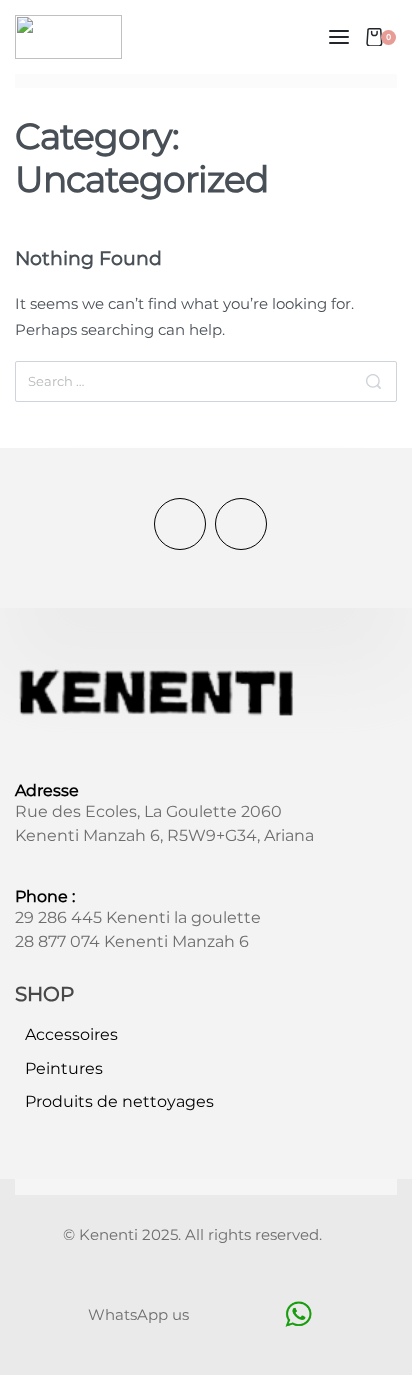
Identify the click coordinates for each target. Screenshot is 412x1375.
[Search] (373, 381)
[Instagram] (241, 524)
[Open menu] (339, 37)
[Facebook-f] (180, 524)
